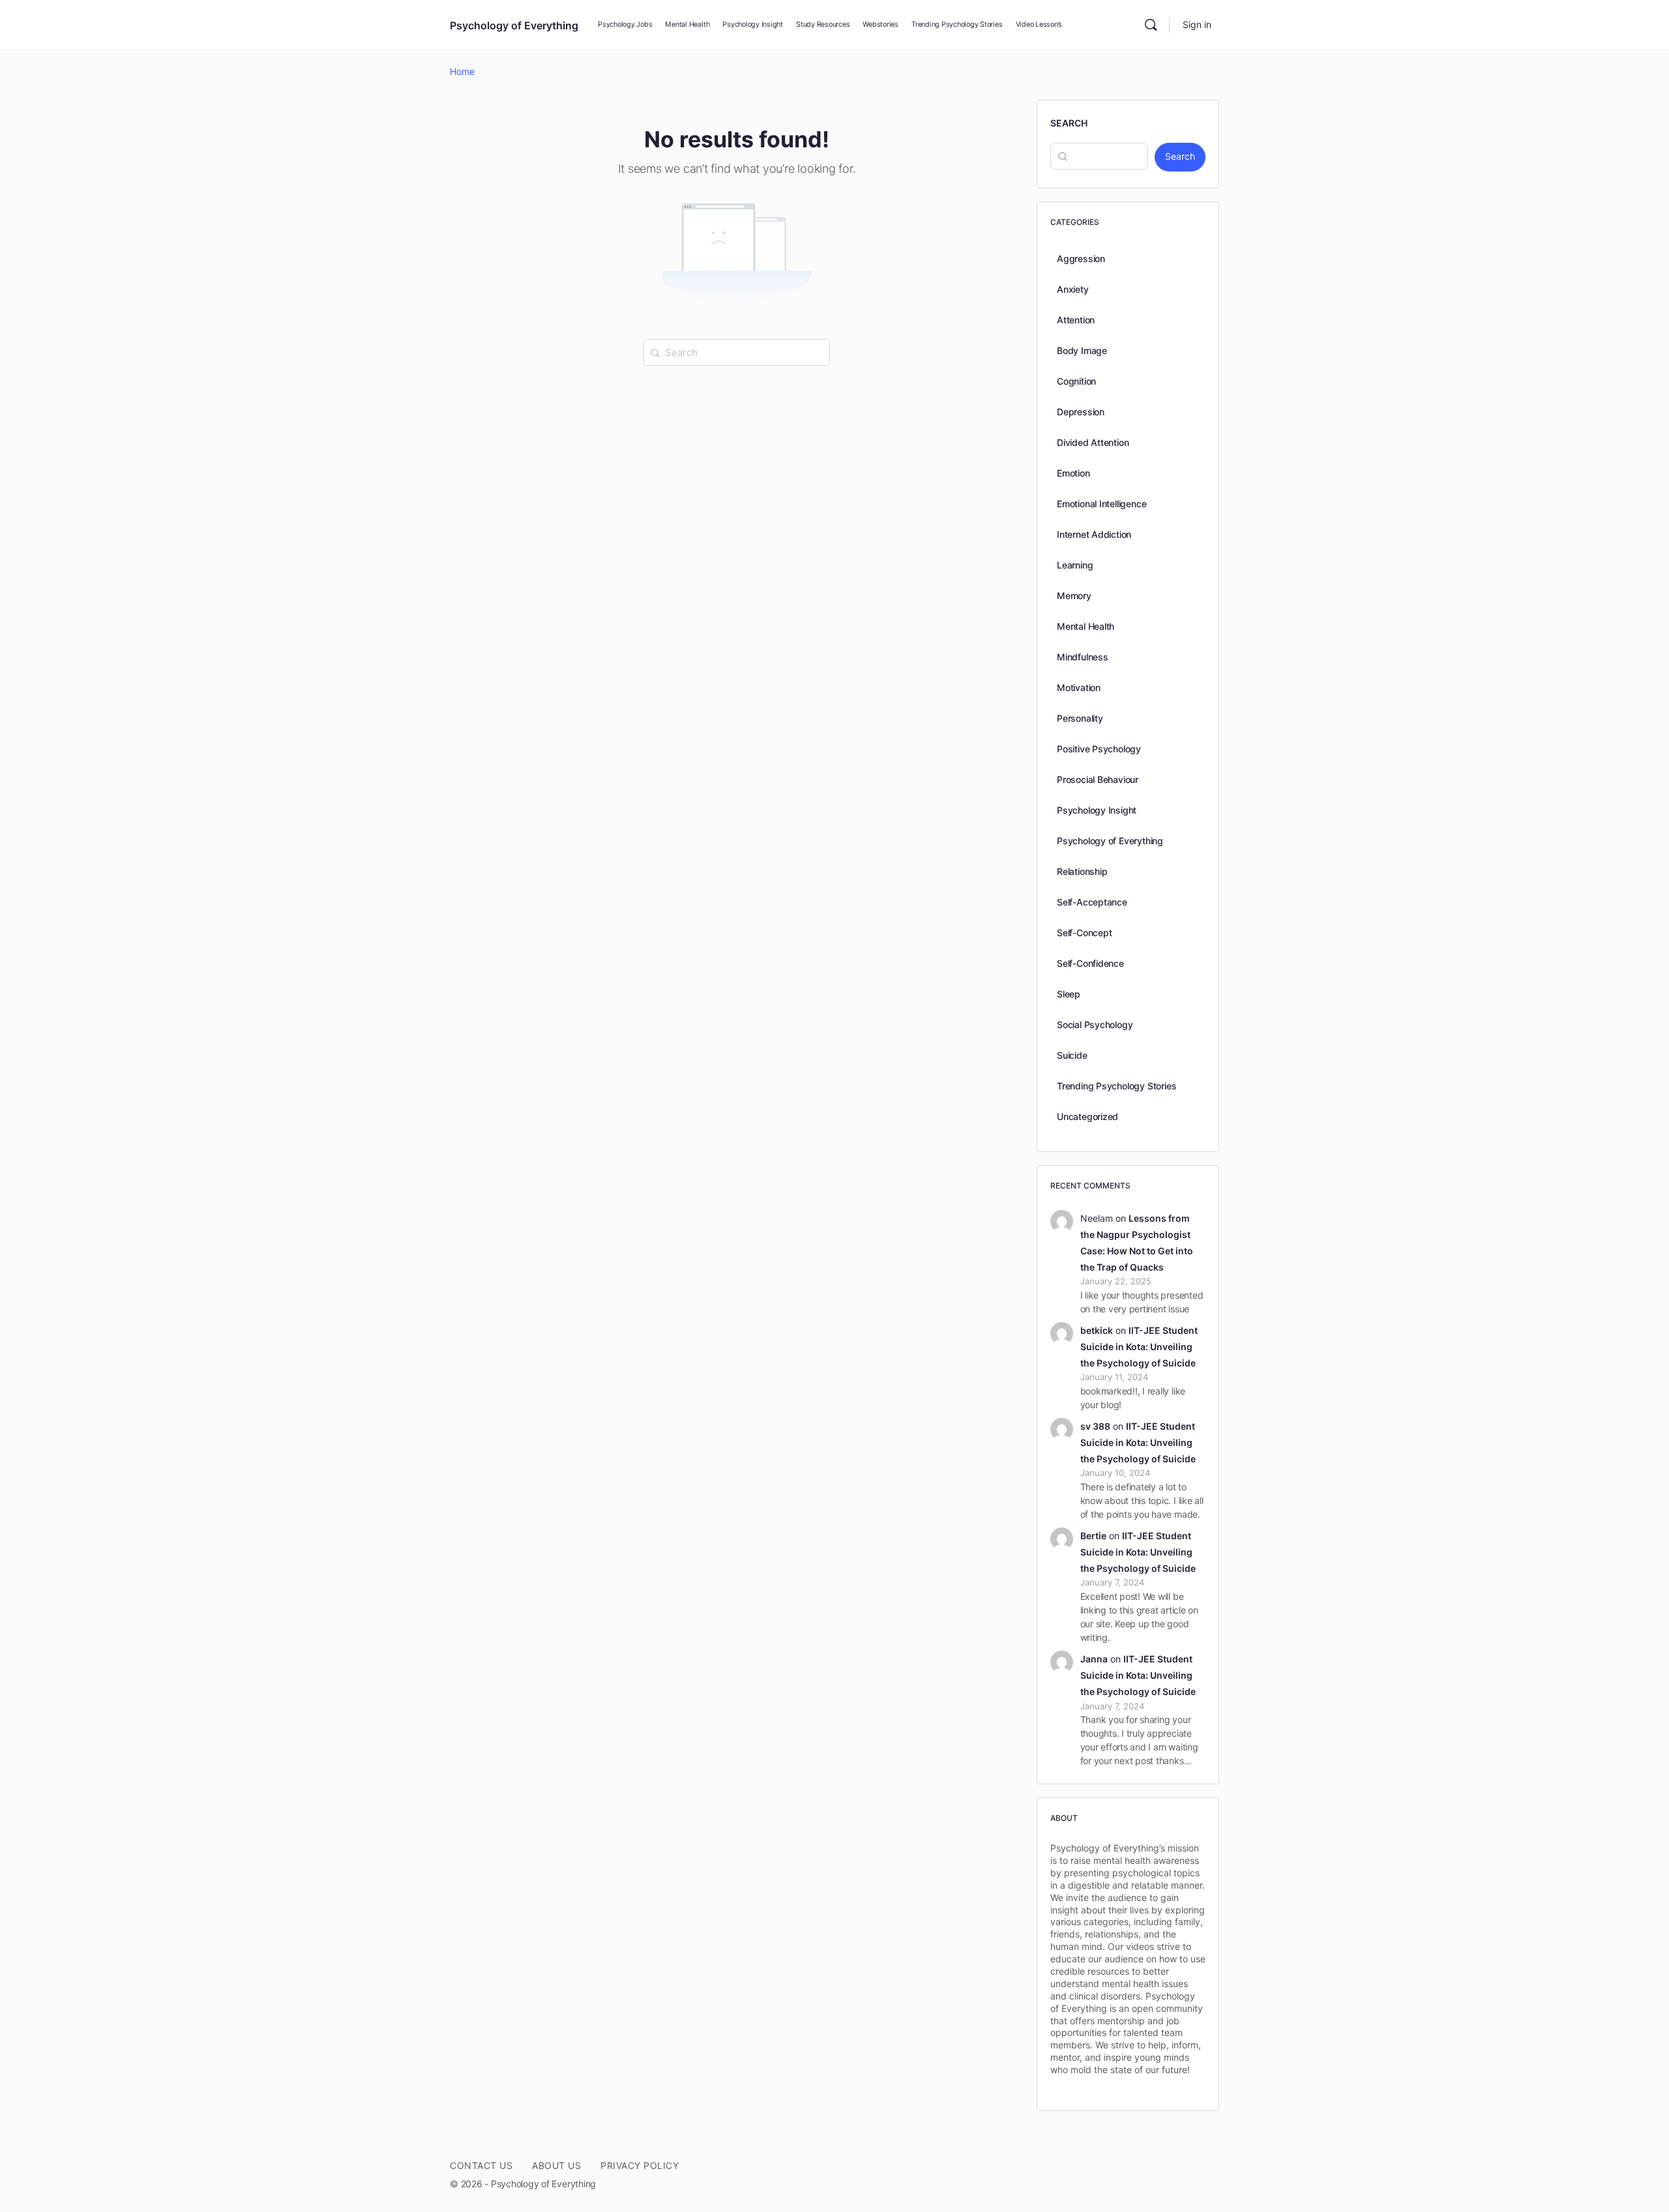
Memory (1074, 596)
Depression (1081, 412)
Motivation (1079, 687)
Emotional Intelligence (1101, 504)
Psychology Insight (1097, 810)
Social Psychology (1095, 1025)
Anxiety (1073, 289)
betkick (1097, 1330)
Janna (1094, 1659)
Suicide (1072, 1055)
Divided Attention (1093, 442)
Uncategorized (1087, 1116)
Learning (1075, 565)
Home (462, 71)
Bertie (1093, 1536)
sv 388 (1095, 1426)
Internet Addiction (1094, 534)
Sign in (1197, 24)
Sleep (1069, 994)
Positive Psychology (1099, 749)
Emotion (1073, 473)
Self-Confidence (1090, 963)
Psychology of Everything (514, 25)
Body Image (1082, 350)
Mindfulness (1083, 657)
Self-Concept (1084, 933)
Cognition (1076, 381)
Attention (1076, 320)
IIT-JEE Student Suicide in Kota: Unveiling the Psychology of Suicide (1139, 1347)
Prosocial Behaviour (1098, 779)
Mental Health (1086, 626)
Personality (1080, 718)
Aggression (1081, 258)
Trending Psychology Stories (1116, 1086)
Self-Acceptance (1092, 902)
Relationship (1082, 871)
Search (1069, 123)
